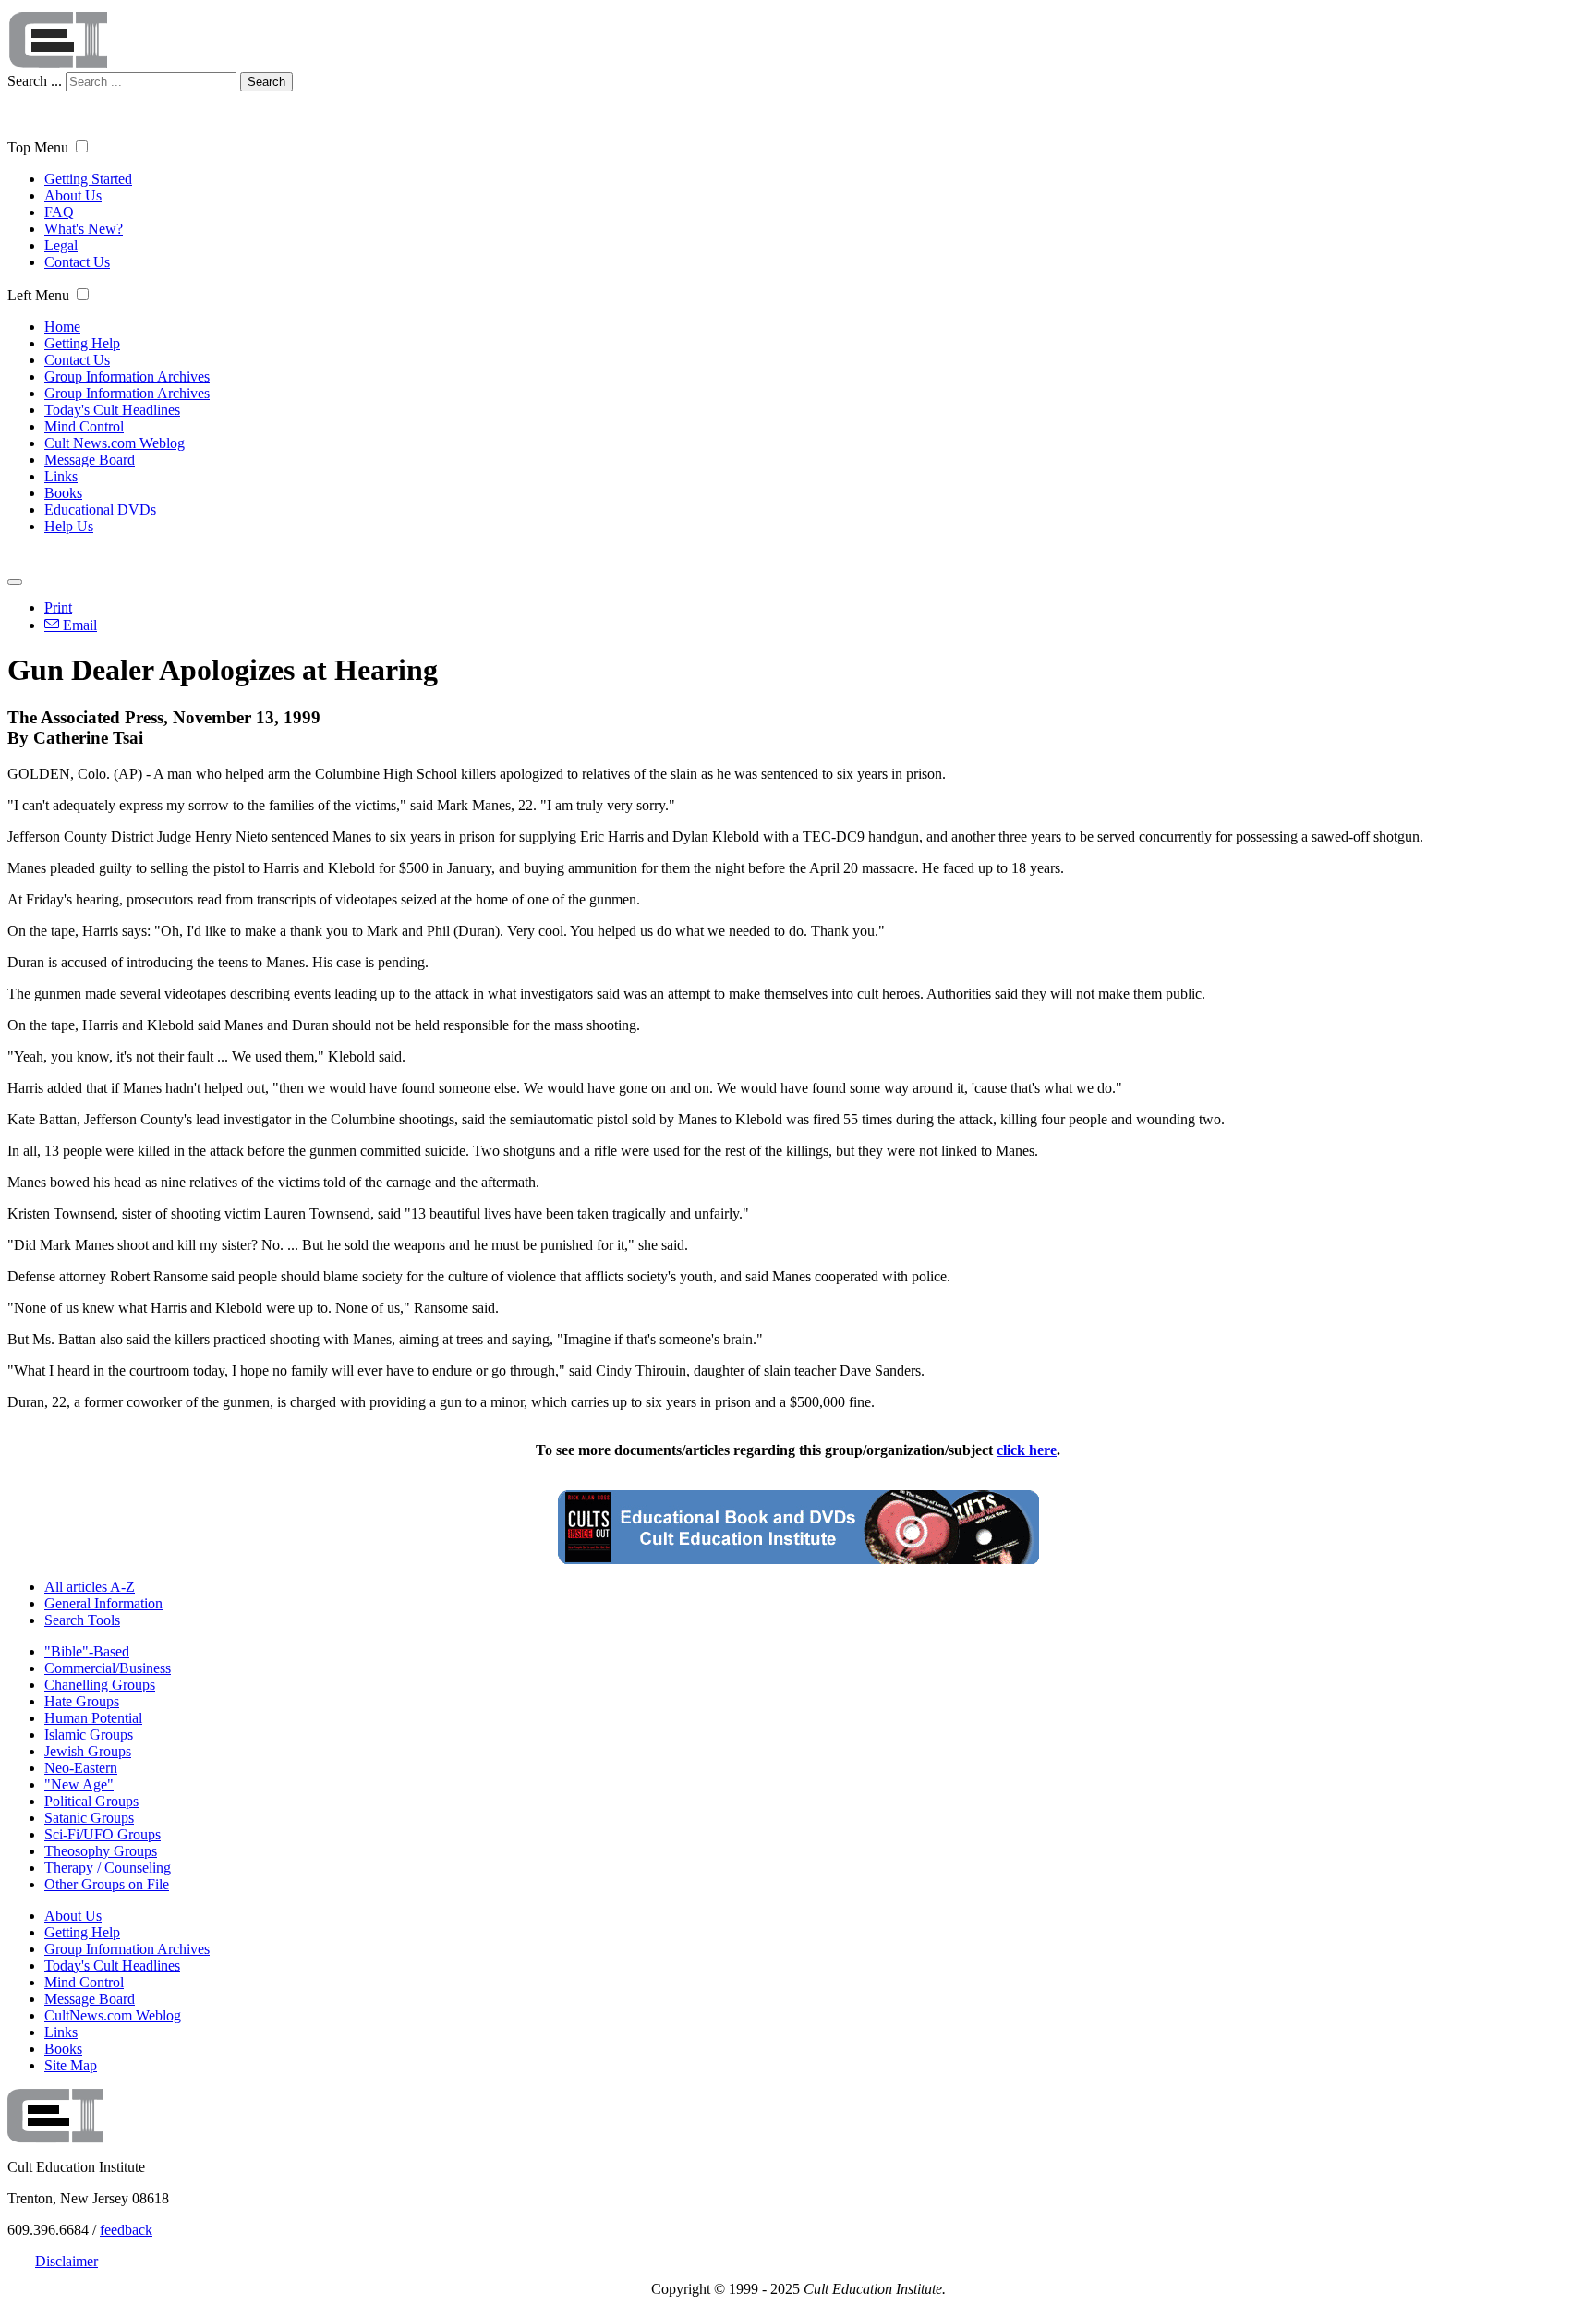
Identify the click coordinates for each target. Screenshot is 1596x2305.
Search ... (35, 81)
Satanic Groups (89, 1818)
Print (58, 607)
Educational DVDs (100, 510)
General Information (103, 1603)
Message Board (90, 460)
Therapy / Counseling (108, 1868)
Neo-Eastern (81, 1768)
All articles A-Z (90, 1587)
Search (266, 82)
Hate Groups (82, 1701)
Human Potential (93, 1718)
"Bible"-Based (87, 1651)
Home (62, 327)
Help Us (69, 526)
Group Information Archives (127, 376)
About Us (73, 195)
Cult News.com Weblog (115, 443)
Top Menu (38, 147)
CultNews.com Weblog (113, 2015)
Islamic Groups (89, 1735)
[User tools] (15, 582)
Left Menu (38, 295)
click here (1027, 1450)
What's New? (84, 229)
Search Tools (82, 1620)
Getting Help (82, 343)
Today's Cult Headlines (112, 410)
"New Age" (79, 1784)
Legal (61, 245)
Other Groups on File (107, 1884)
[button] (82, 146)
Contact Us (77, 262)
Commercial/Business (108, 1668)
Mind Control (84, 426)
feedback (126, 2230)
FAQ (59, 212)
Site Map (71, 2065)
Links (61, 476)
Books (63, 493)
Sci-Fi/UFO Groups (103, 1834)
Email (78, 625)
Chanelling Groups (100, 1685)
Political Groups (91, 1801)
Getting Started (88, 179)
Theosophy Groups (101, 1851)
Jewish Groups (88, 1751)
